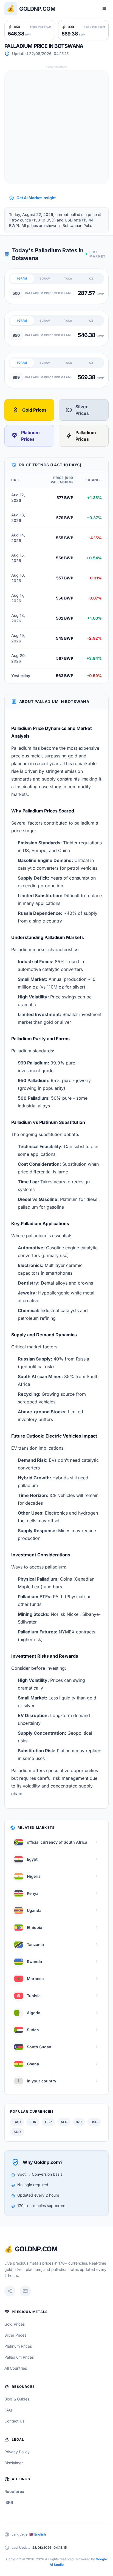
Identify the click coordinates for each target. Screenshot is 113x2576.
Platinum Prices (26, 436)
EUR (33, 2122)
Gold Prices (29, 410)
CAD (17, 2122)
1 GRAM (22, 278)
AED (64, 2122)
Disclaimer (14, 2463)
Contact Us (14, 2421)
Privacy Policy (17, 2452)
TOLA (68, 278)
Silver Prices (77, 410)
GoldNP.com (36, 2249)
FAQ (8, 2410)
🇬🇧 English (38, 2534)
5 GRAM (45, 278)
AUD (17, 2132)
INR (79, 2122)
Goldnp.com (37, 9)
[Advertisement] (56, 127)
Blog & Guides (17, 2399)
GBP (48, 2122)
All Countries (16, 2368)
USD (94, 2122)
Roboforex (14, 2491)
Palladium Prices (81, 436)
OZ (91, 278)
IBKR (9, 2502)
